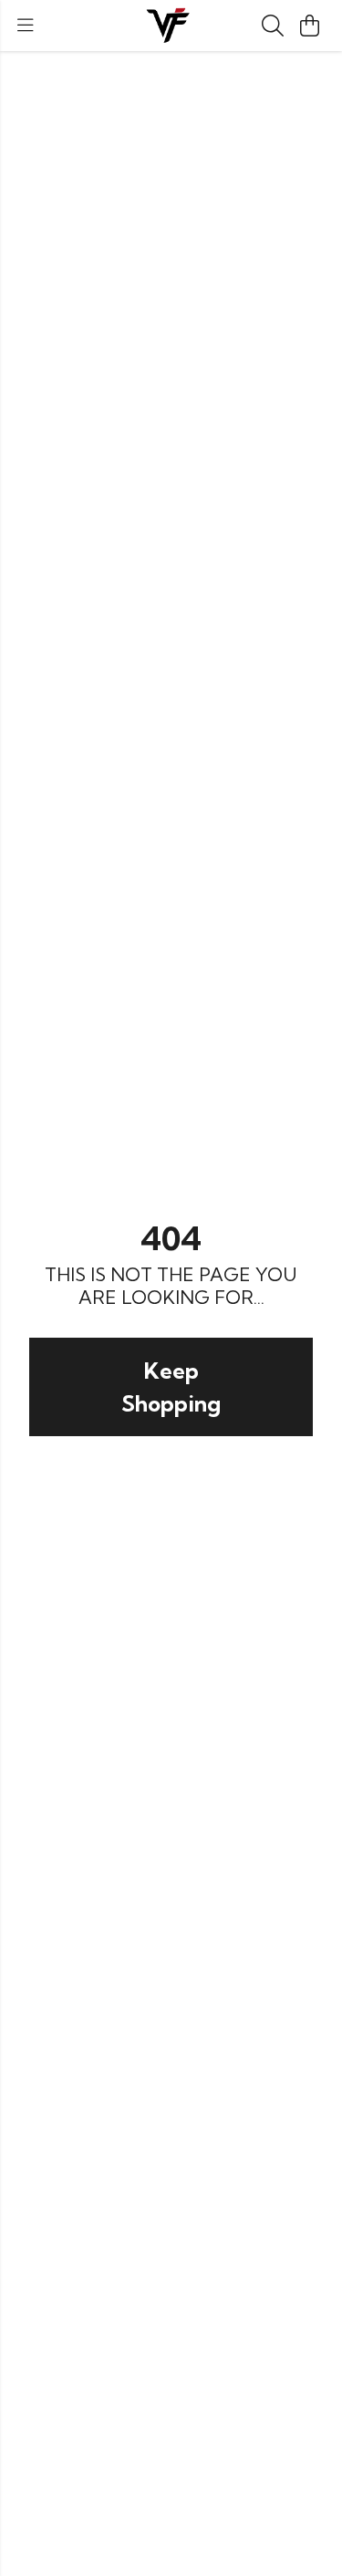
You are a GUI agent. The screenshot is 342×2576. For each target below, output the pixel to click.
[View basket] (309, 26)
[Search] (273, 26)
